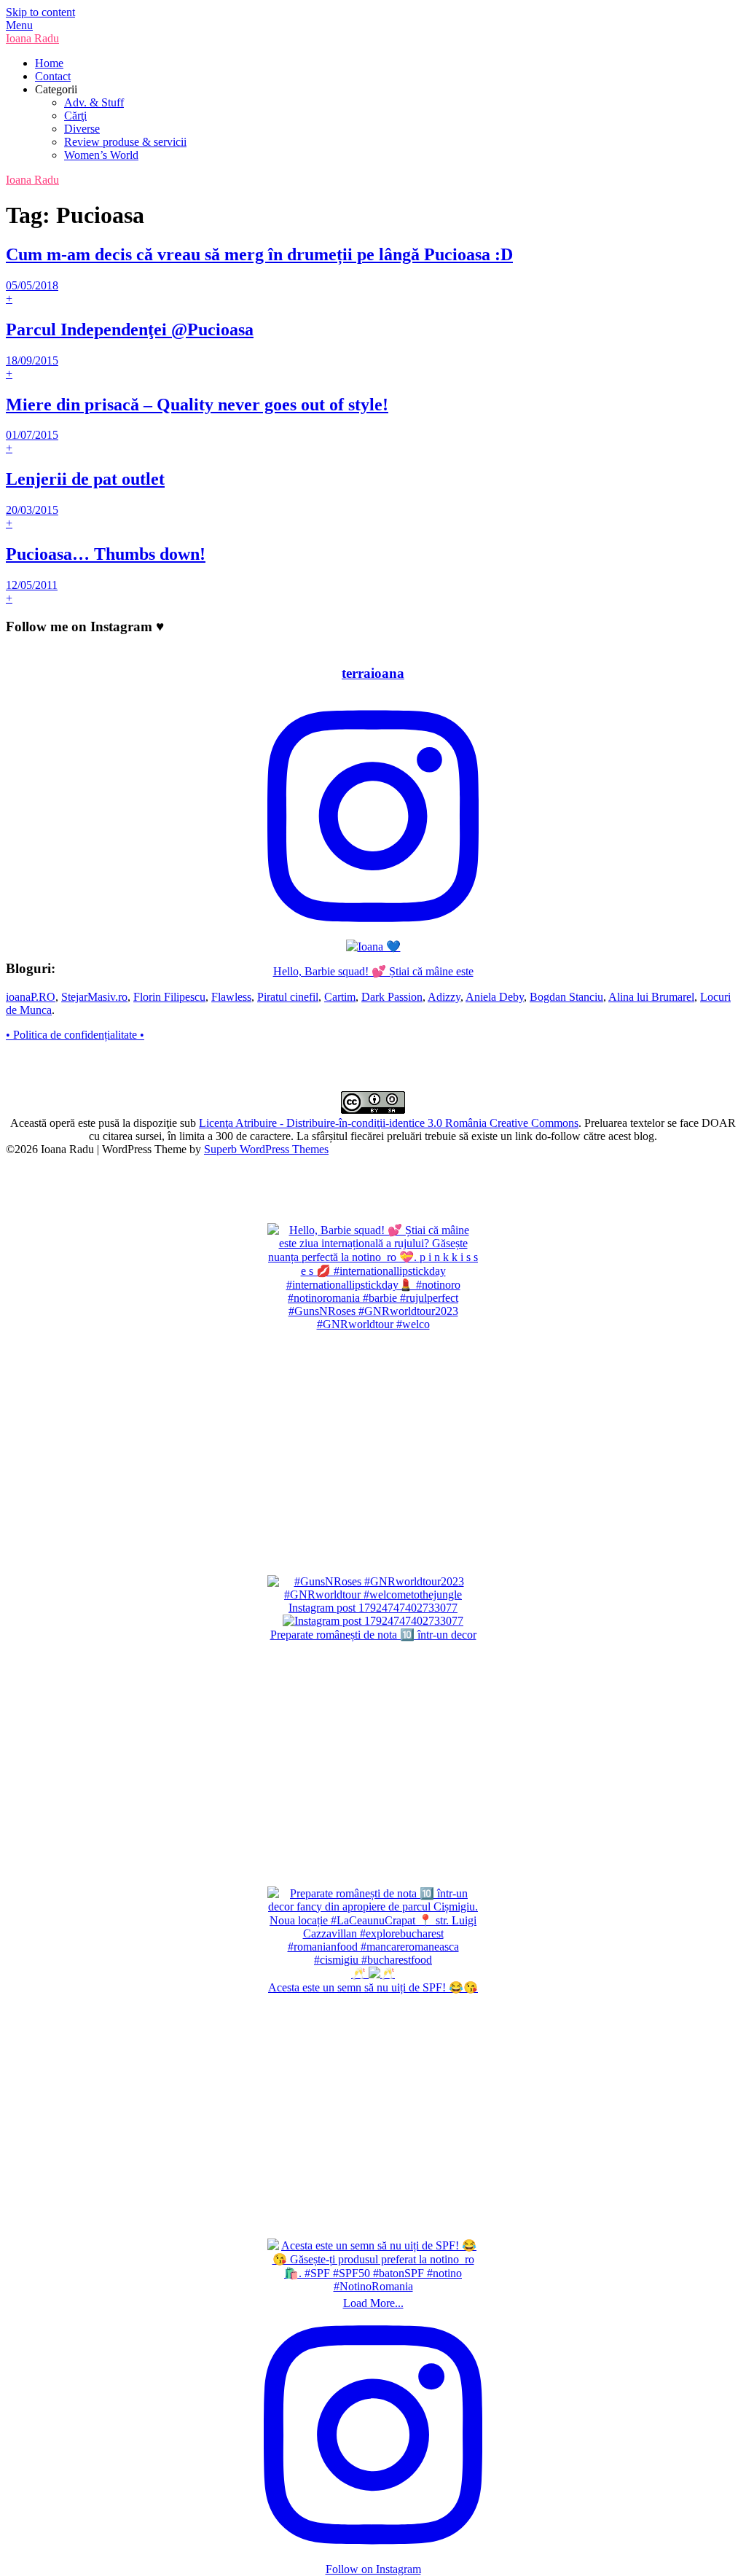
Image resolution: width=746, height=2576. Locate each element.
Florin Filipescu (169, 997)
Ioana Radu (32, 38)
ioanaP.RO (31, 997)
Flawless (231, 997)
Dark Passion (392, 997)
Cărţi (75, 116)
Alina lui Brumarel (651, 997)
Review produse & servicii (125, 142)
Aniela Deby (495, 997)
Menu (19, 25)
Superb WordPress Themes (266, 1149)
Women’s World (101, 155)
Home (49, 63)
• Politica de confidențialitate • (75, 1035)
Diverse (82, 129)
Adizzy (444, 997)
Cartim (340, 997)
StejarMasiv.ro (94, 997)
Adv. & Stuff (94, 102)
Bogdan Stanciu (566, 997)
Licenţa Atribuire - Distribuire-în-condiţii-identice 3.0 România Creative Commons (389, 1123)
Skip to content (40, 12)
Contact (53, 76)
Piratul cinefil (288, 997)
